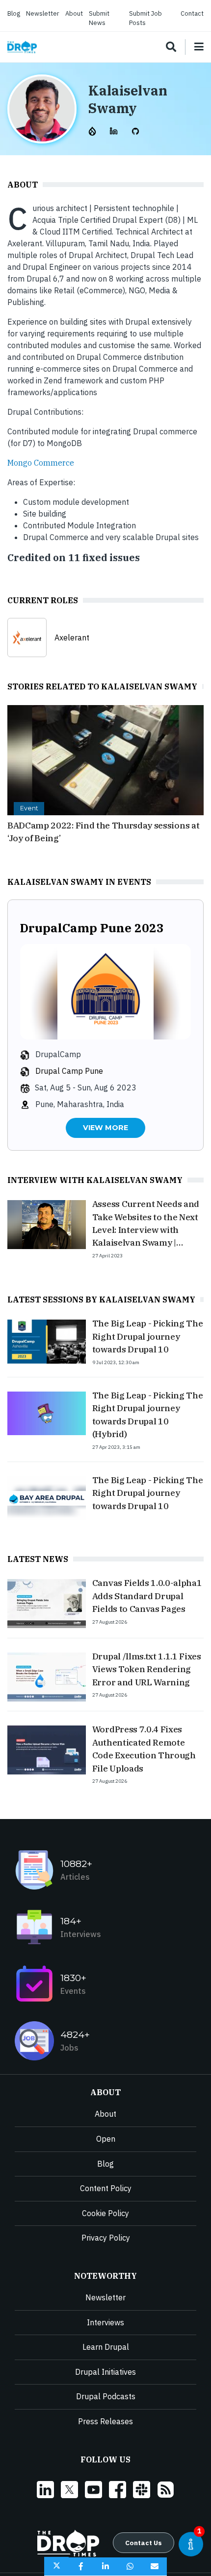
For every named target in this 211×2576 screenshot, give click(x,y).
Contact (192, 13)
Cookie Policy (105, 2213)
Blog (14, 13)
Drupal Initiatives (105, 2372)
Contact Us (144, 2543)
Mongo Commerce (41, 463)
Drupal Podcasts (106, 2396)
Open (106, 2139)
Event (29, 808)
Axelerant (72, 638)
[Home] (22, 47)
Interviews (105, 2322)
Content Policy (106, 2188)
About (74, 13)
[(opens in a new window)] (93, 130)
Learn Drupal (106, 2347)
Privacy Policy (106, 2238)
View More (105, 1128)
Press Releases (105, 2421)
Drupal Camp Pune (69, 1071)
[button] (56, 2566)
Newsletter (43, 13)
